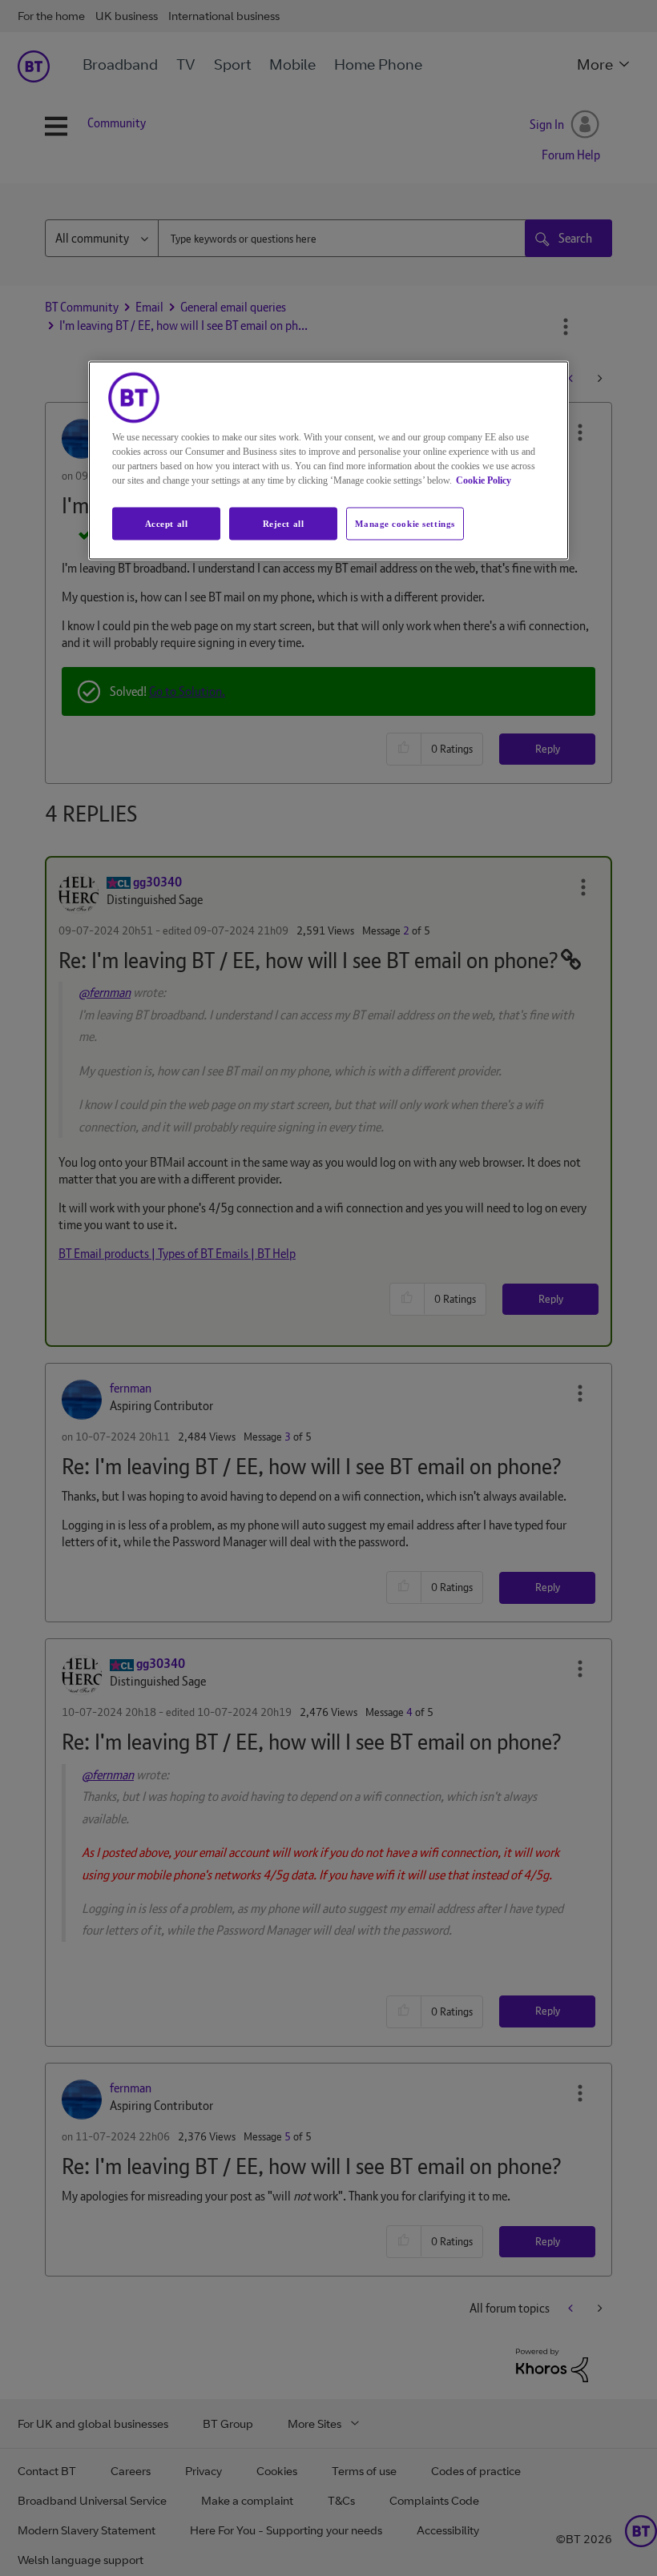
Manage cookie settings (405, 523)
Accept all (167, 523)
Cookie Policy (484, 480)
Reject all (284, 523)
